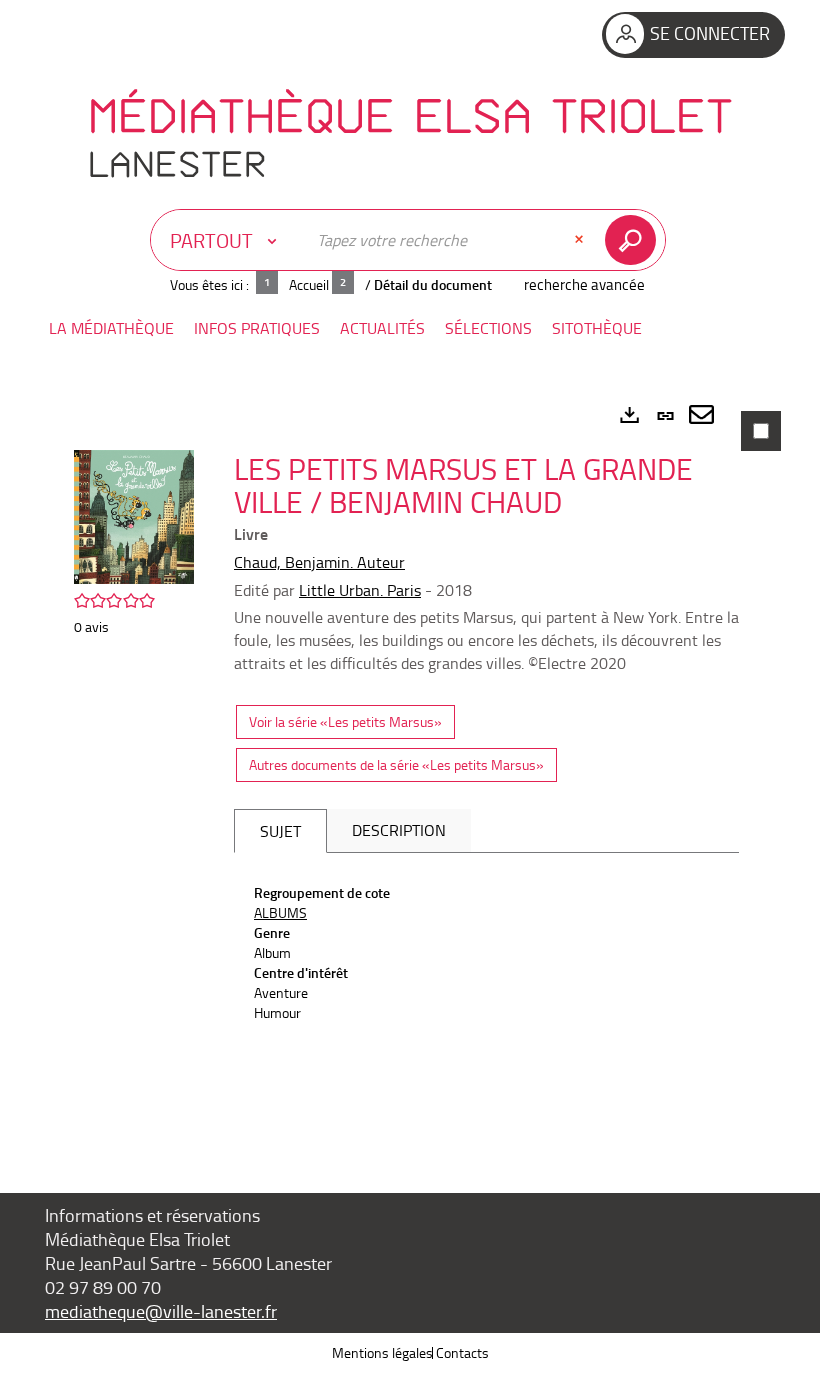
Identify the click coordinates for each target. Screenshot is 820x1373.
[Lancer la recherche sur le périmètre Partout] (634, 240)
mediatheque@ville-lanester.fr (161, 1311)
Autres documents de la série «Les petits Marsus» (396, 764)
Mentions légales (382, 1352)
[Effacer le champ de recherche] (581, 240)
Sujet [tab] (280, 831)
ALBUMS (280, 912)
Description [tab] (399, 830)
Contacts (462, 1352)
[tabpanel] (410, 765)
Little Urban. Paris (360, 590)
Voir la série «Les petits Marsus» (345, 721)
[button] (111, 328)
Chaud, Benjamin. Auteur (319, 562)
